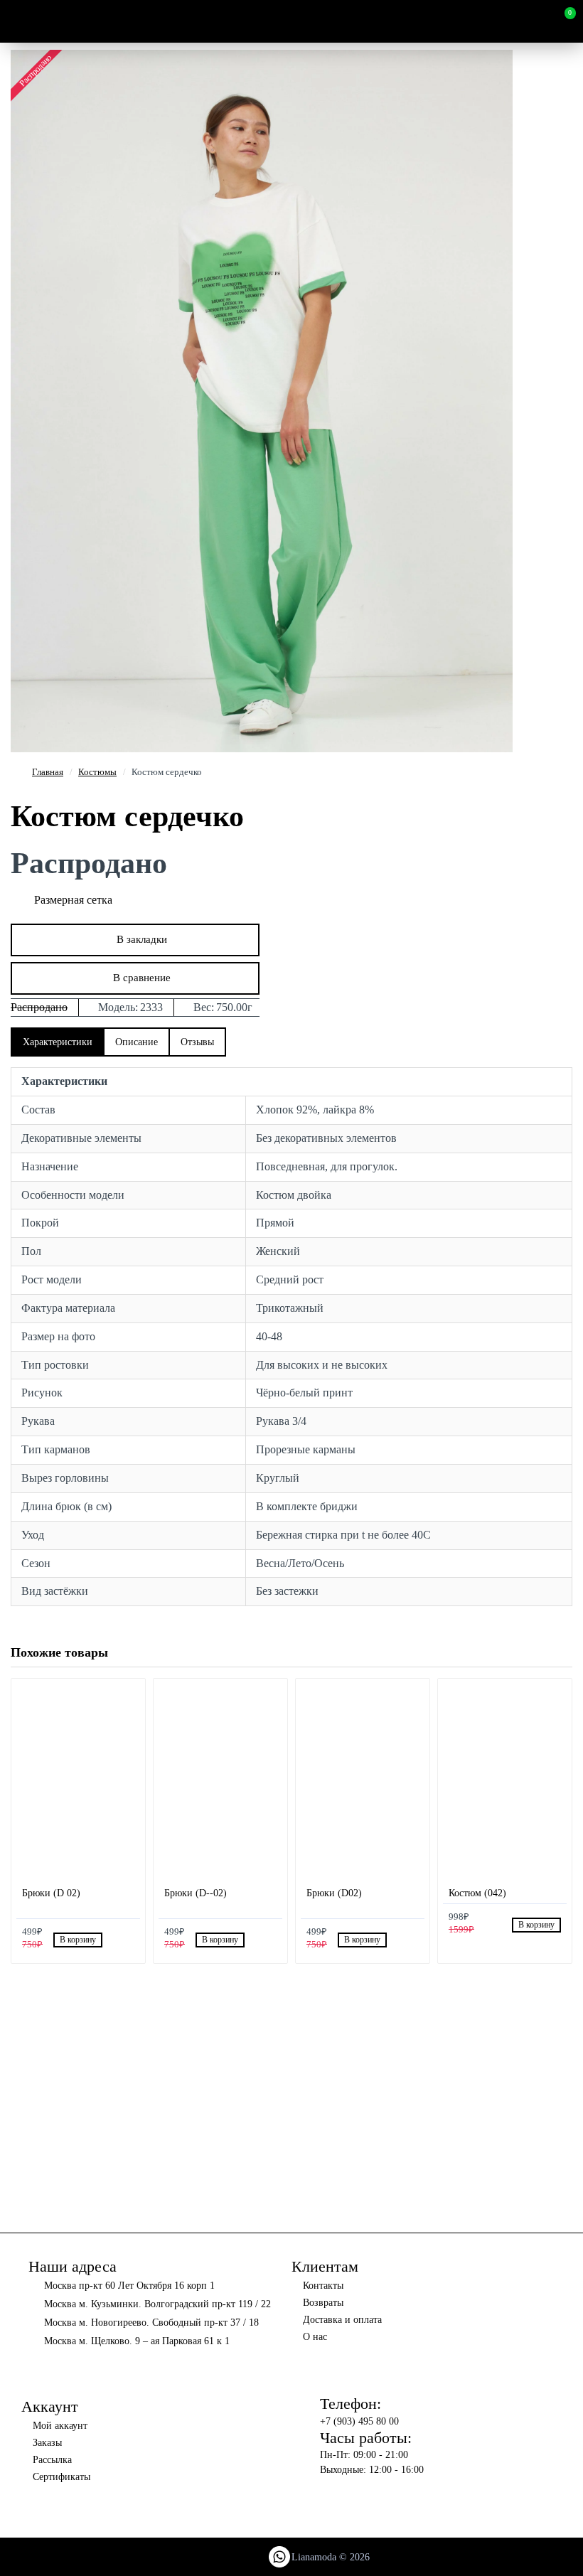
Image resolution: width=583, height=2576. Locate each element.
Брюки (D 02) (51, 1893)
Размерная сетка (73, 900)
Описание (137, 1042)
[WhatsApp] (279, 2557)
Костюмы (97, 772)
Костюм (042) (477, 1893)
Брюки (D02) (334, 1893)
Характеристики (58, 1042)
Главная (48, 772)
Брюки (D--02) (196, 1893)
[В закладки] (112, 1940)
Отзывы (197, 1042)
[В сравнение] (128, 1940)
